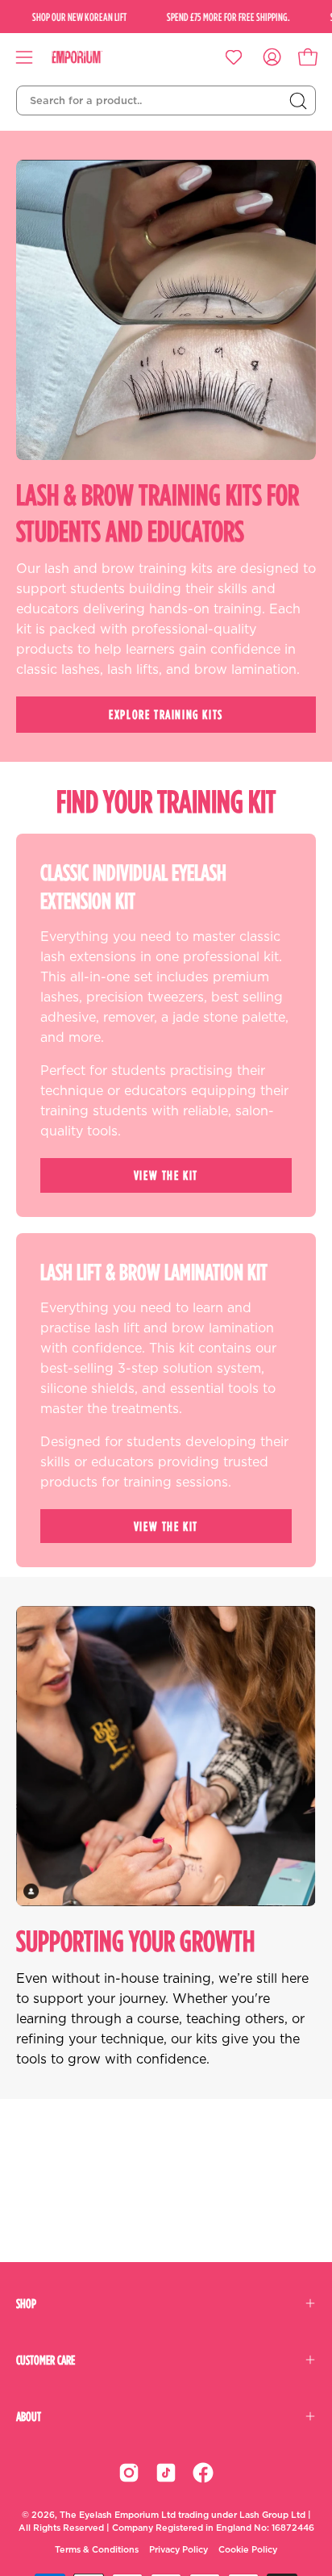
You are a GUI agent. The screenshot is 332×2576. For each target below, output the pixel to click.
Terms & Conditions (97, 2550)
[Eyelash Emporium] (89, 57)
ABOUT (29, 2416)
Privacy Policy (178, 2550)
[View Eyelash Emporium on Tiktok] (166, 2473)
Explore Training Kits (166, 714)
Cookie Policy (248, 2550)
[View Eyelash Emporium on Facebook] (203, 2473)
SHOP (26, 2303)
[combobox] (166, 101)
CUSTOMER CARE (46, 2360)
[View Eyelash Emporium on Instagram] (129, 2473)
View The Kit (166, 1175)
